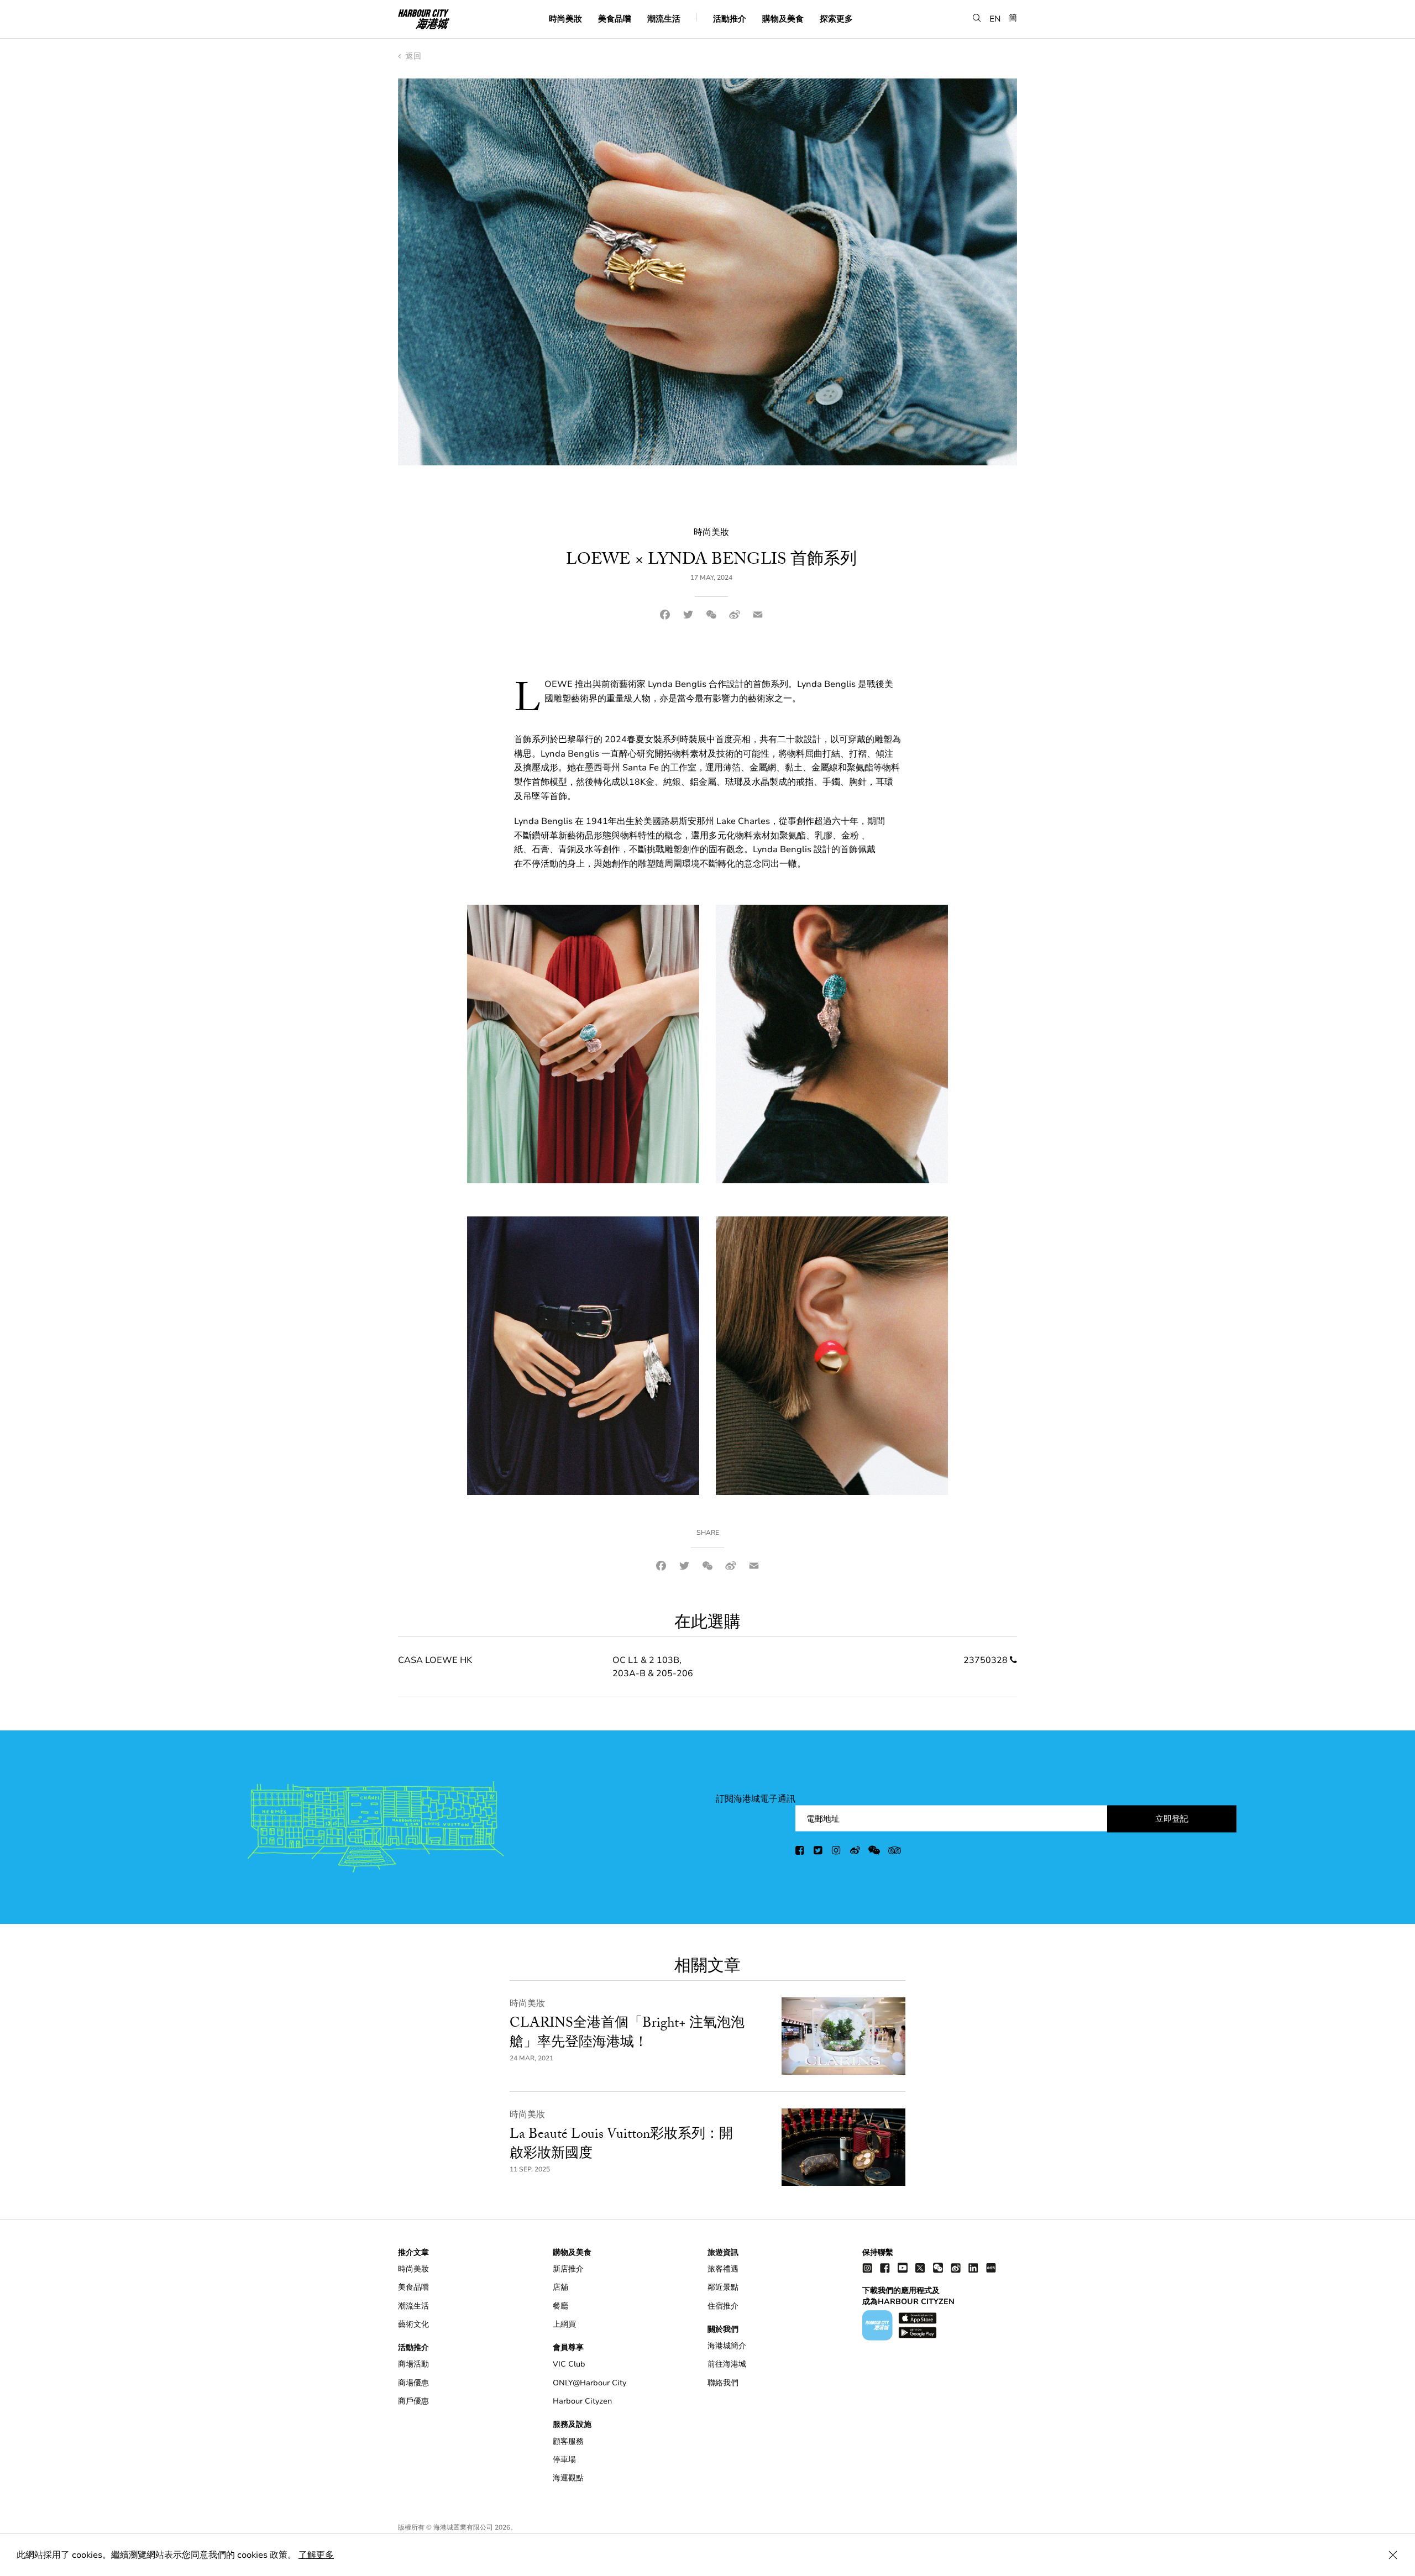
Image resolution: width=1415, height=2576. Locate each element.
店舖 (560, 2287)
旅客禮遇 (723, 2269)
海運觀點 (568, 2478)
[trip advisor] (895, 1852)
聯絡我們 (723, 2383)
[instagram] (837, 1852)
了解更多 (316, 2555)
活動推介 (730, 18)
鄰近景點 (723, 2287)
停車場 (564, 2460)
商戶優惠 (413, 2401)
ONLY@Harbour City (589, 2383)
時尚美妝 (565, 18)
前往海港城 (727, 2364)
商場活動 (413, 2364)
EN (995, 18)
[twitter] (819, 1852)
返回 (412, 56)
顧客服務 (568, 2441)
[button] (977, 18)
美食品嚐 (615, 18)
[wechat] (874, 1852)
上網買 (564, 2324)
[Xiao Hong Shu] (991, 2267)
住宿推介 (723, 2306)
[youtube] (903, 2267)
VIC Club (569, 2364)
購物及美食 (783, 18)
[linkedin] (973, 2267)
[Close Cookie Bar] (1393, 2555)
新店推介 (568, 2269)
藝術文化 (413, 2324)
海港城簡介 (727, 2346)
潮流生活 (664, 18)
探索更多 (836, 18)
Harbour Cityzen (582, 2401)
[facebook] (800, 1852)
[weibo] (855, 1852)
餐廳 (560, 2306)
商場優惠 (413, 2383)
